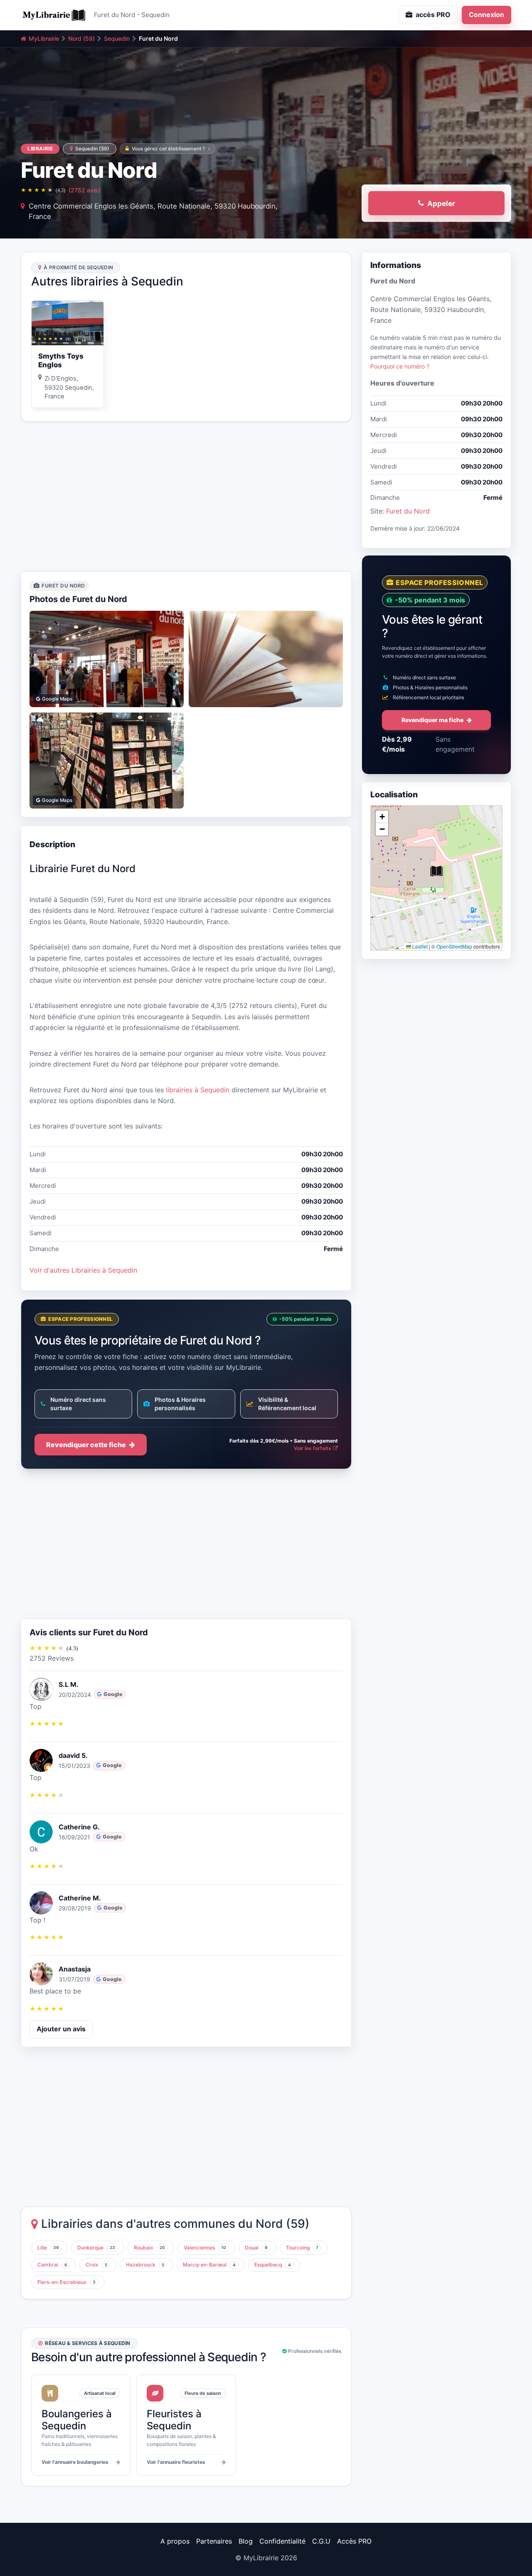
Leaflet (419, 946)
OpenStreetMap (454, 946)
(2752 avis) (84, 190)
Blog (246, 2541)
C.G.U (321, 2541)
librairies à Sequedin (198, 1090)
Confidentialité (282, 2541)
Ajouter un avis (61, 2029)
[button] (436, 871)
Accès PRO (354, 2541)
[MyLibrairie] (54, 15)
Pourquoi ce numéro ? (400, 366)
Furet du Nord (408, 511)
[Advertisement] (186, 497)
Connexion (486, 15)
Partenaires (214, 2541)
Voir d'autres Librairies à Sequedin (83, 1270)
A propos (175, 2541)
